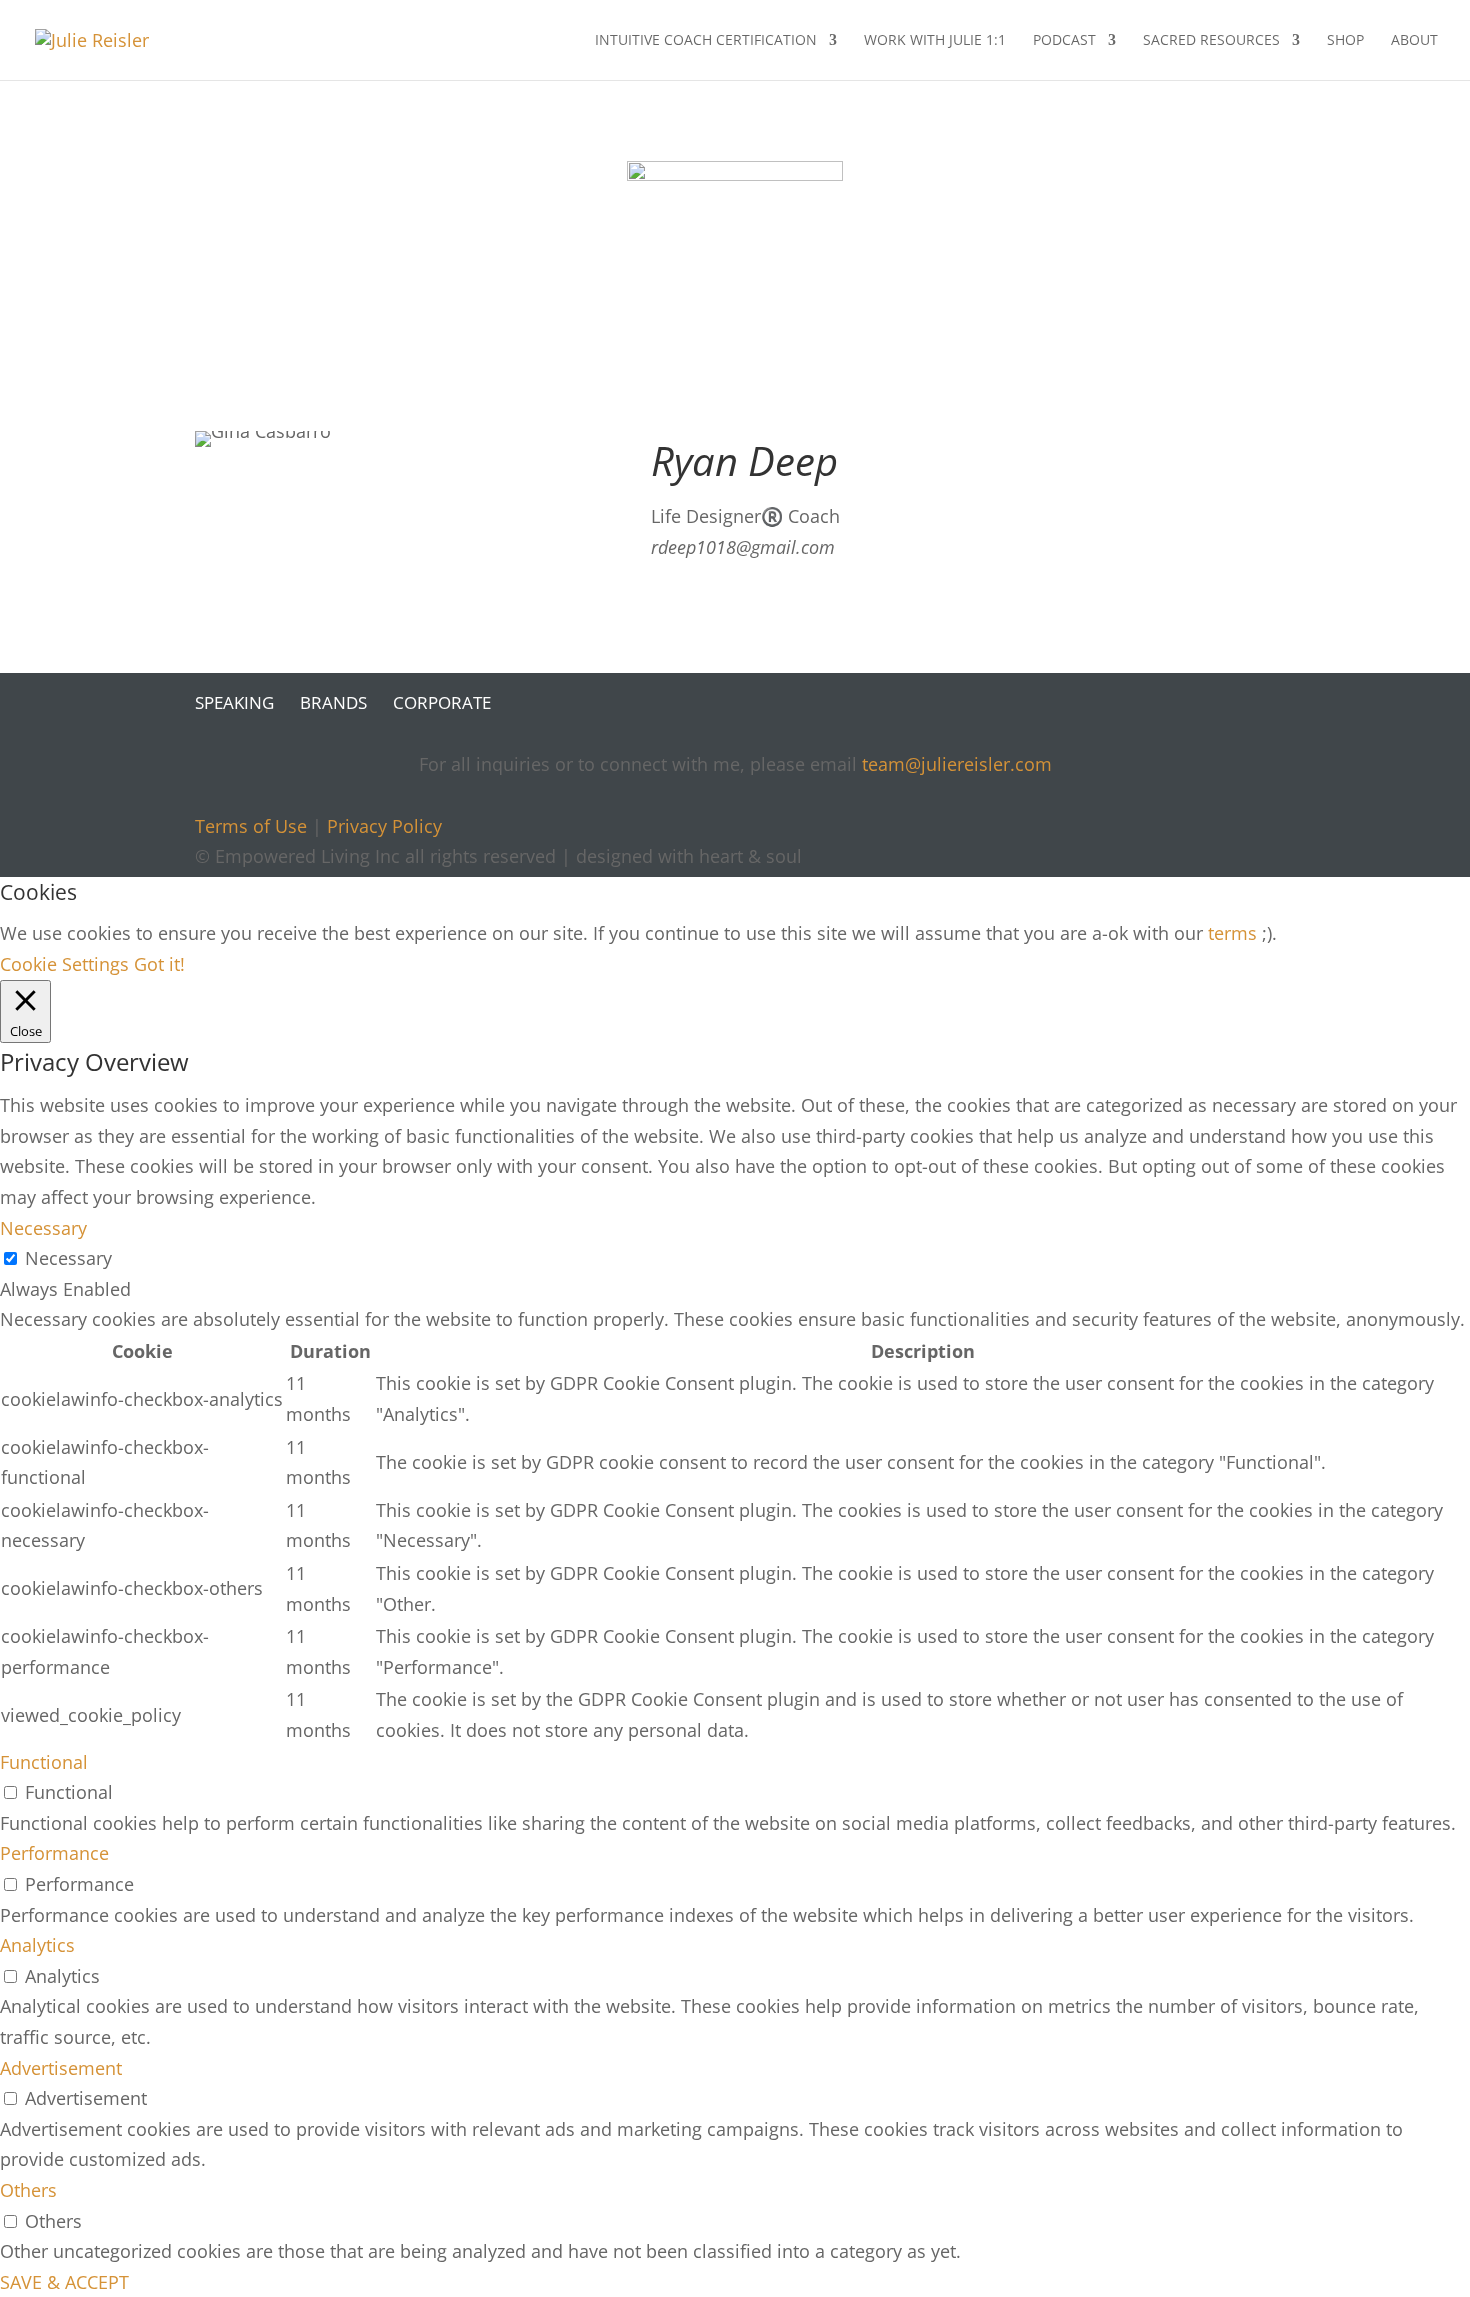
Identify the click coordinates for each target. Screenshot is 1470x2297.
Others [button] (28, 2190)
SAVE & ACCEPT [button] (64, 2282)
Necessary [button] (43, 1228)
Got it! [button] (159, 964)
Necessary (68, 1258)
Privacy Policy (384, 826)
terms (1232, 933)
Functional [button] (44, 1762)
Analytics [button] (37, 1945)
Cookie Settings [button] (64, 964)
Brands (333, 702)
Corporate (442, 702)
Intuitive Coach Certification (706, 41)
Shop (1345, 41)
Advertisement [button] (61, 2068)
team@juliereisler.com (957, 764)
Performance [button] (54, 1853)
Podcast (1064, 41)
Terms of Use (251, 826)
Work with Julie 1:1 (935, 41)
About (1414, 41)
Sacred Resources (1211, 41)
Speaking (234, 702)
